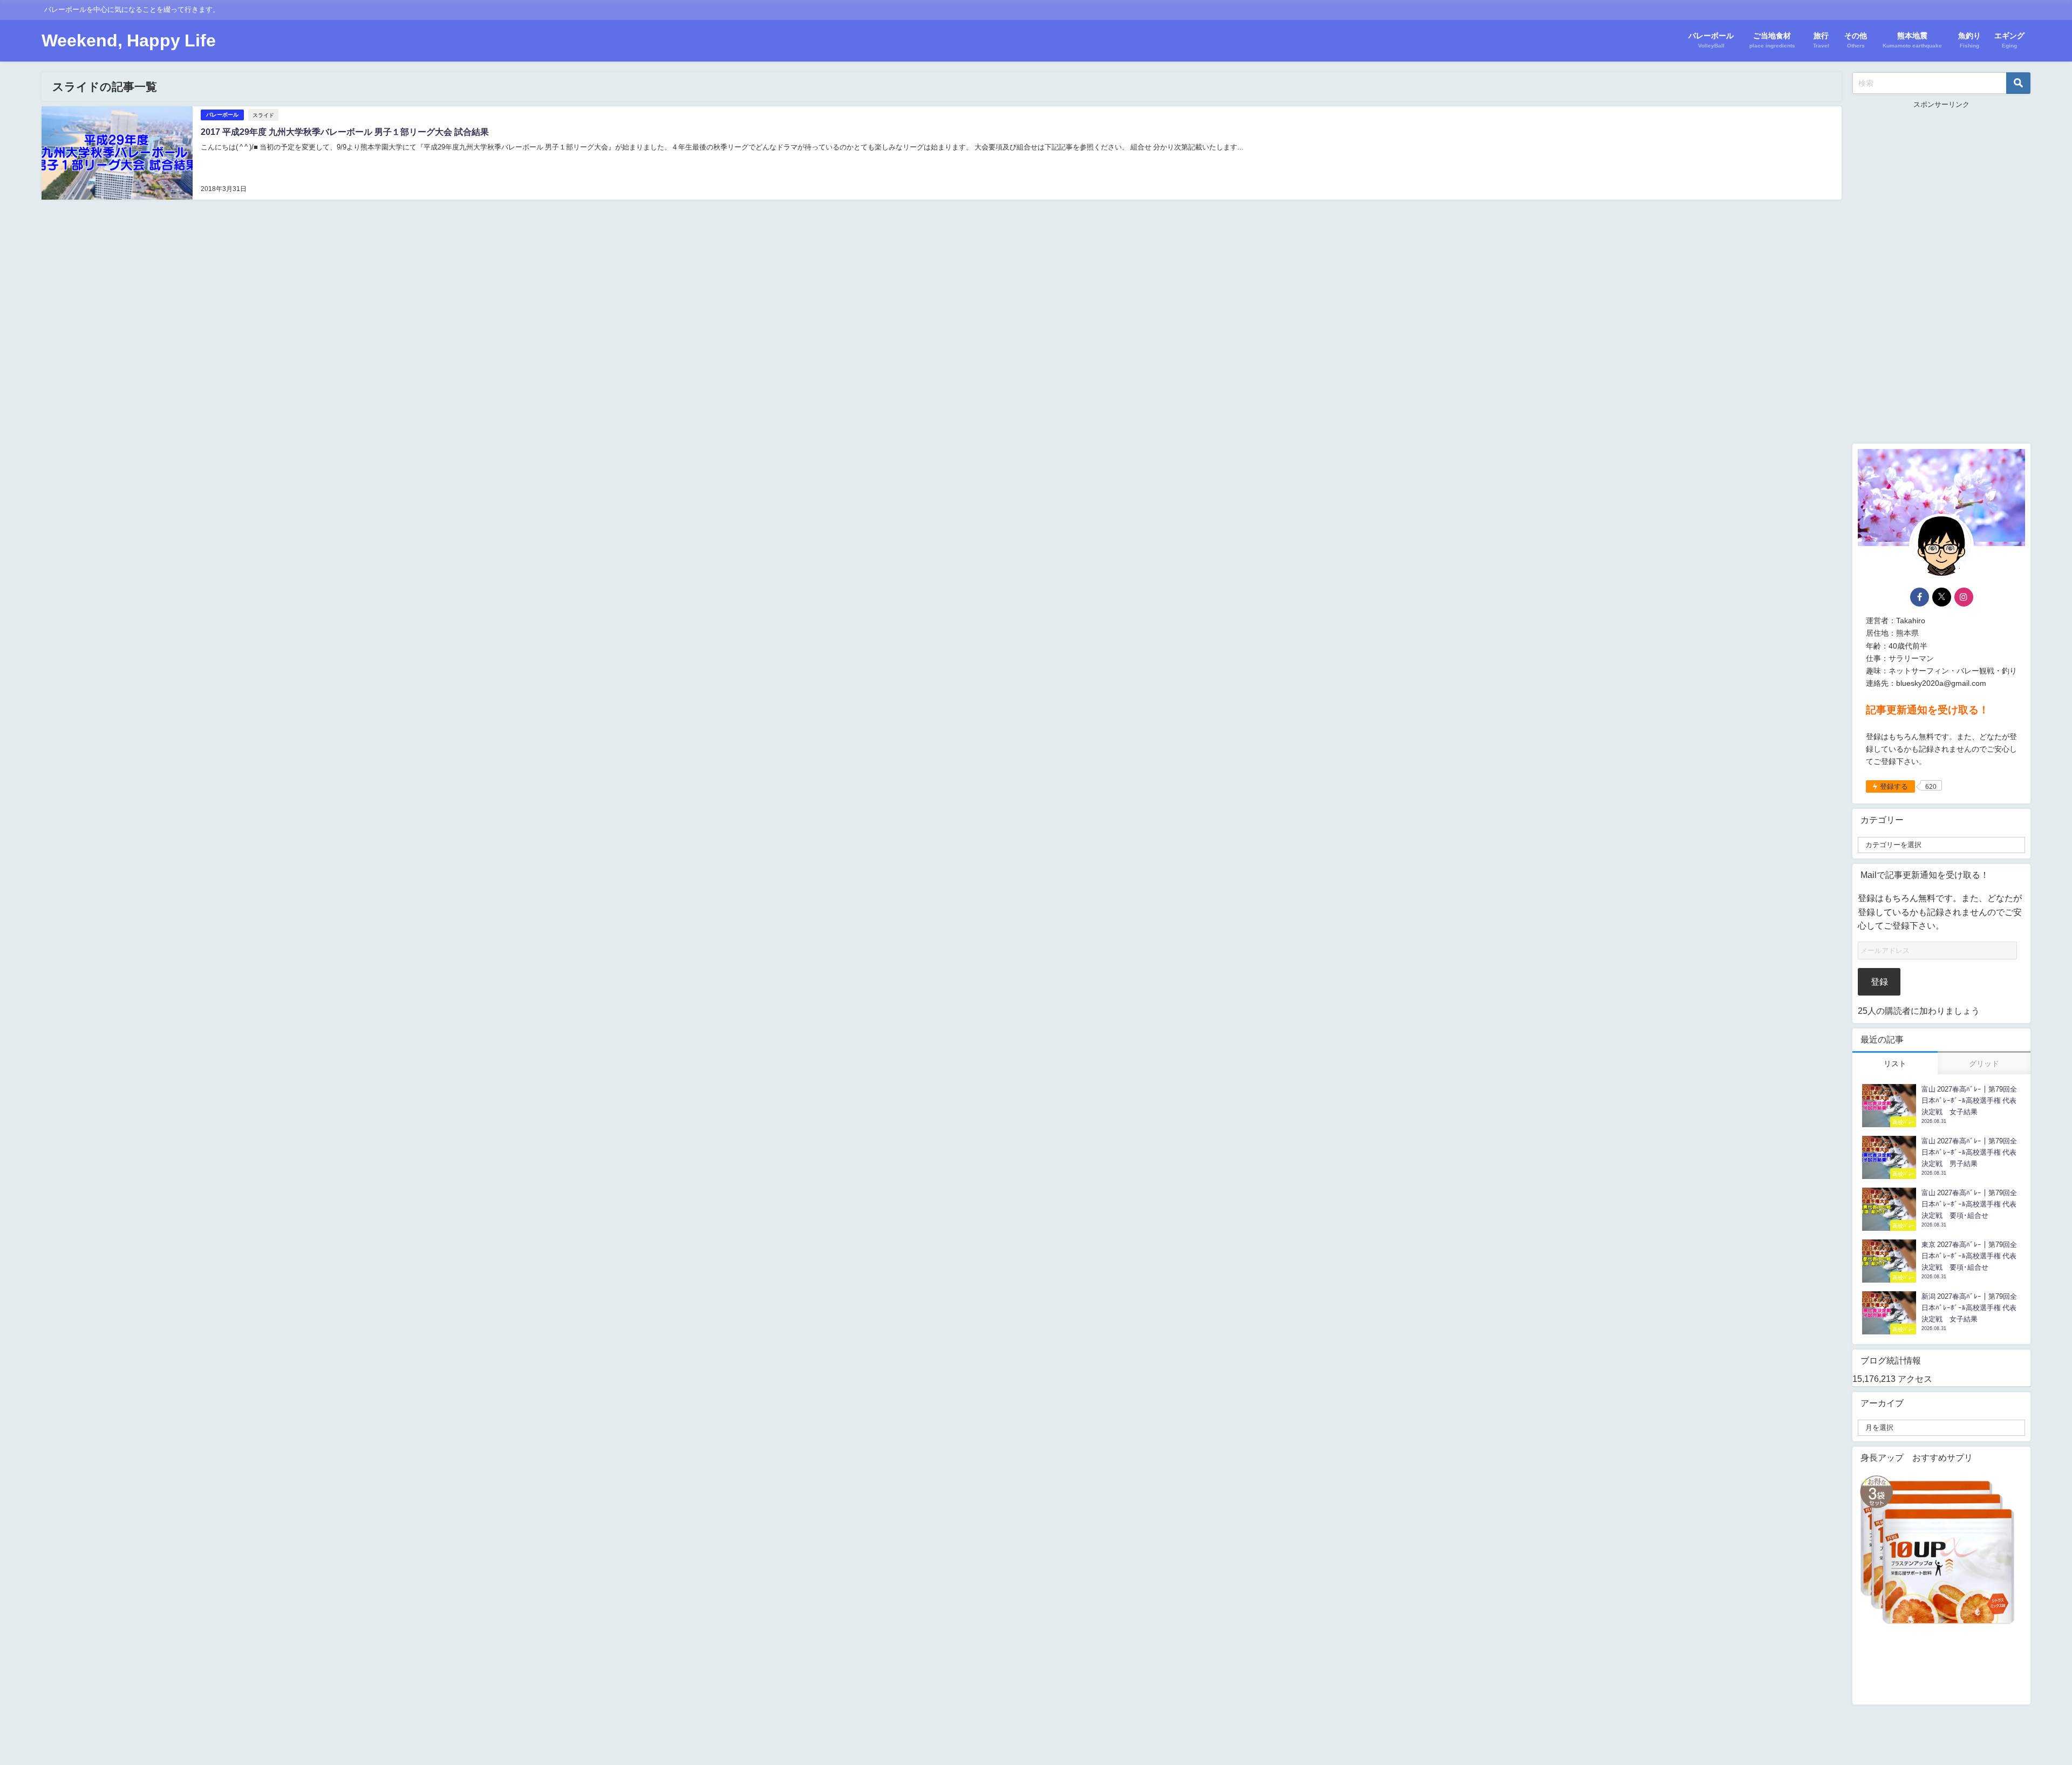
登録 (1879, 982)
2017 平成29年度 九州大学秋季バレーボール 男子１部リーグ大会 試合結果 (345, 132)
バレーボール (222, 115)
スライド (263, 115)
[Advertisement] (1941, 272)
